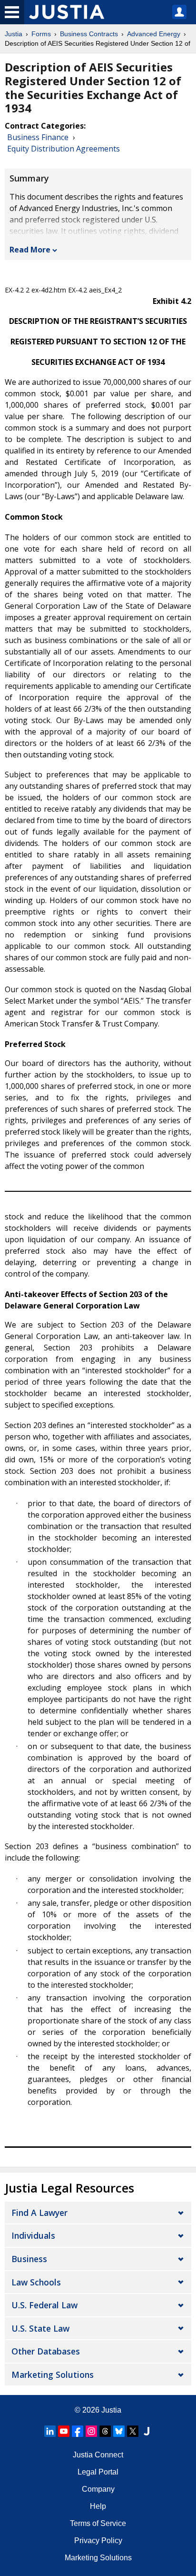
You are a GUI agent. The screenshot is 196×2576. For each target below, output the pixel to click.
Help (98, 2506)
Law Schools (36, 2282)
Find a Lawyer (39, 2213)
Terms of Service (98, 2523)
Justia (14, 34)
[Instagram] (91, 2431)
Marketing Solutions (53, 2375)
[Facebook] (78, 2431)
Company (98, 2489)
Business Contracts (89, 34)
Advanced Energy (154, 34)
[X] (133, 2431)
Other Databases (46, 2351)
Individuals (33, 2235)
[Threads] (105, 2431)
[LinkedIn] (50, 2431)
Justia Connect (98, 2455)
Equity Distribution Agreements (64, 149)
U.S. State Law (40, 2328)
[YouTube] (64, 2431)
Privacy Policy (98, 2541)
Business (29, 2259)
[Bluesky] (119, 2431)
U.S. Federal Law (44, 2305)
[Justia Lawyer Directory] (147, 2431)
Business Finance (38, 137)
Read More (30, 250)
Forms (41, 34)
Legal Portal (98, 2472)
